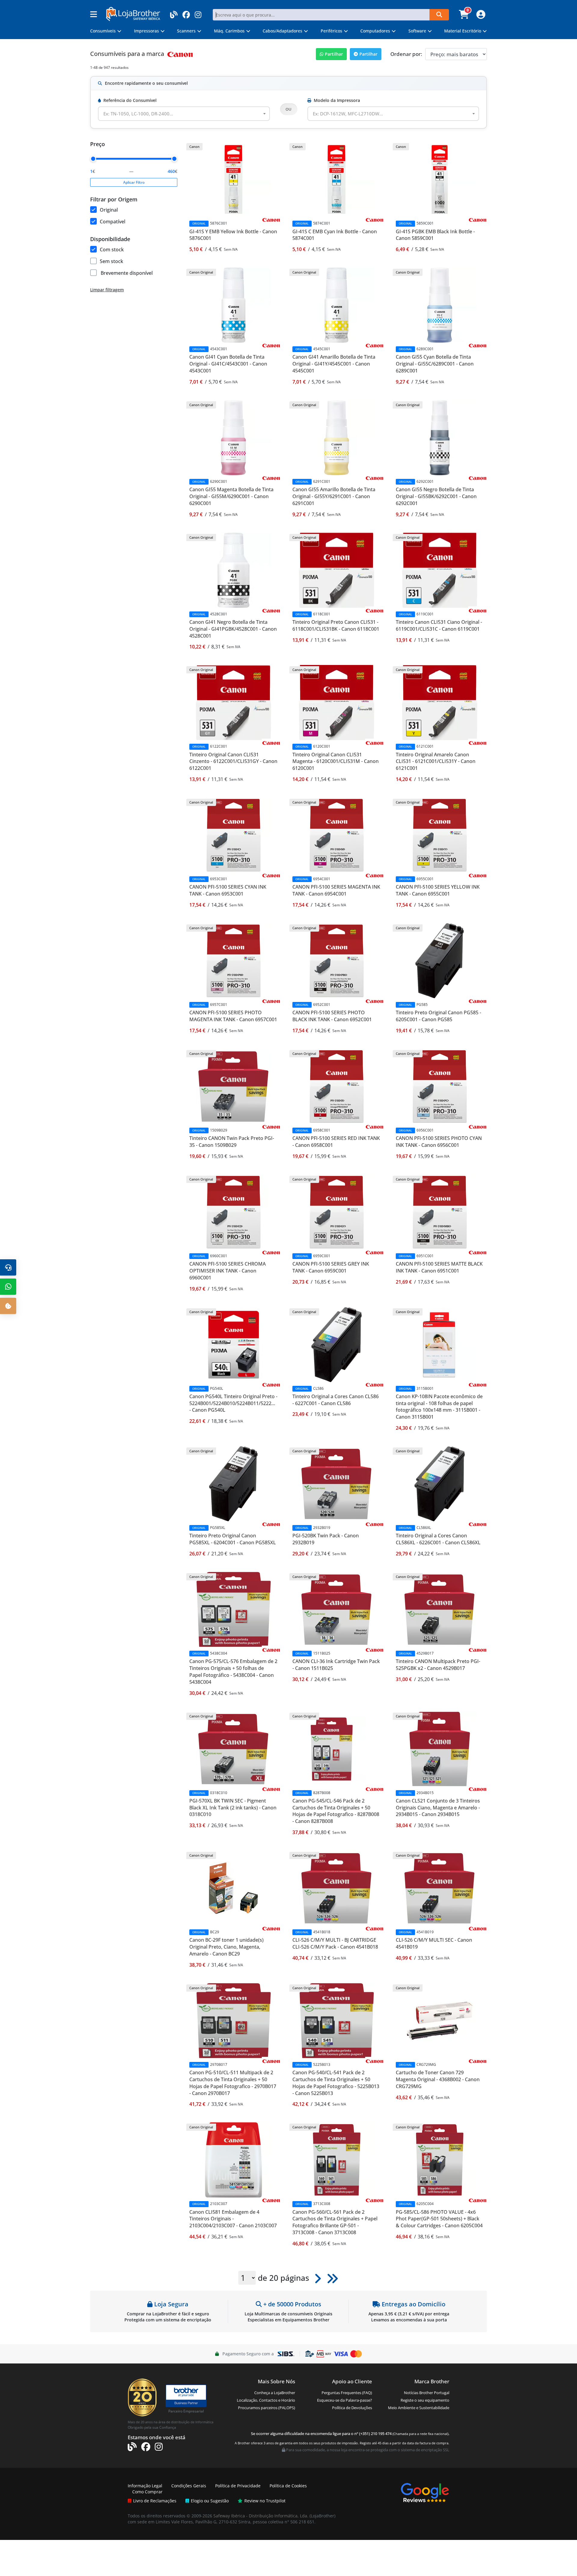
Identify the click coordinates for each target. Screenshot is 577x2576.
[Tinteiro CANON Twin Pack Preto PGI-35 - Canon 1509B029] (234, 1086)
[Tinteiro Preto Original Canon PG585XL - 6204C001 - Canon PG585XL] (234, 1483)
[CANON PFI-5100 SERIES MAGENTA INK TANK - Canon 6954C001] (337, 835)
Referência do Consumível (130, 100)
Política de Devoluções (352, 2408)
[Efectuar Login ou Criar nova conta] (480, 16)
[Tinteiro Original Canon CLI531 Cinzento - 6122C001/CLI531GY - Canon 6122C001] (234, 702)
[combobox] (184, 114)
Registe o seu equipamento (425, 2400)
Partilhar (334, 54)
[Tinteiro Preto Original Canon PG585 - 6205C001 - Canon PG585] (440, 960)
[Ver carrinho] (465, 16)
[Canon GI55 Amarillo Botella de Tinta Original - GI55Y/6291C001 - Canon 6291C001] (337, 437)
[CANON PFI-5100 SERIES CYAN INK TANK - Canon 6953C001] (234, 835)
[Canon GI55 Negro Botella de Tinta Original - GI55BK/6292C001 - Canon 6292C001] (440, 437)
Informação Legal (145, 2486)
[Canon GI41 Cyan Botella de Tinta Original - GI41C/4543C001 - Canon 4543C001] (234, 305)
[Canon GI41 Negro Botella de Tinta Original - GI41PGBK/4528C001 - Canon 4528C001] (234, 570)
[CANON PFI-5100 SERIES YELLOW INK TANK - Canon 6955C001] (440, 835)
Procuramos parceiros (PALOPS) (267, 2408)
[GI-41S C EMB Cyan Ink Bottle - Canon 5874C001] (337, 179)
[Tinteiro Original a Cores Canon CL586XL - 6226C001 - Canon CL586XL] (440, 1483)
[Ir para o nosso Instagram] (198, 13)
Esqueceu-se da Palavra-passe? (345, 2400)
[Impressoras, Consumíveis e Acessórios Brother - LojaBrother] (133, 13)
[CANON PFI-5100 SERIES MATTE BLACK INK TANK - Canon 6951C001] (440, 1212)
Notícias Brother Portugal (427, 2393)
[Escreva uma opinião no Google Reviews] (425, 2492)
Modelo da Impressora (337, 100)
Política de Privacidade (238, 2486)
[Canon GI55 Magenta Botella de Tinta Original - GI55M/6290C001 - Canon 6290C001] (234, 437)
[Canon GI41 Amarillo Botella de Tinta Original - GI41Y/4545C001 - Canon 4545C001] (337, 305)
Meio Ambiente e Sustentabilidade (419, 2408)
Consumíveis (108, 54)
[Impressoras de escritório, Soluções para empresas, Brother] (186, 2393)
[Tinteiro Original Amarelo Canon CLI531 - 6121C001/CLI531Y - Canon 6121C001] (440, 702)
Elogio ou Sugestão (210, 2501)
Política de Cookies (288, 2486)
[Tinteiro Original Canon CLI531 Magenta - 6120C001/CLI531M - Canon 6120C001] (337, 702)
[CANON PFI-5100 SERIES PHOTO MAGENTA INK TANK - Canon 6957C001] (234, 960)
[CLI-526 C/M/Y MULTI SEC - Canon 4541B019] (440, 1888)
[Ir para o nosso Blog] (174, 13)
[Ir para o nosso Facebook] (186, 13)
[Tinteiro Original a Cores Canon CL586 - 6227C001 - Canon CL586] (337, 1344)
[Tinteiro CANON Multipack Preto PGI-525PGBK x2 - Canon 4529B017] (440, 1609)
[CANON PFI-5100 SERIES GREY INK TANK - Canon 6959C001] (337, 1212)
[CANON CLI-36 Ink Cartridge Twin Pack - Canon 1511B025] (337, 1609)
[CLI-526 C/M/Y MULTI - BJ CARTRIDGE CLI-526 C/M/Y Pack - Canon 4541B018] (337, 1888)
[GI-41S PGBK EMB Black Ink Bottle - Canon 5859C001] (440, 179)
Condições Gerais (189, 2486)
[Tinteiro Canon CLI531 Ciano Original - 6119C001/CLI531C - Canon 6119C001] (440, 570)
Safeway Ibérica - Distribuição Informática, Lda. (261, 2516)
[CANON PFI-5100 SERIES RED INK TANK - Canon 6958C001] (337, 1086)
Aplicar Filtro (134, 182)
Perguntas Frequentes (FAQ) (347, 2393)
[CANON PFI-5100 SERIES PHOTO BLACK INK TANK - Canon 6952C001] (337, 960)
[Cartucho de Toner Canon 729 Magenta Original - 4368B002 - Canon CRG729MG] (440, 2020)
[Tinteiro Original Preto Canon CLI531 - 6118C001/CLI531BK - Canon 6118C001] (337, 570)
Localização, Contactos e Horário (266, 2400)
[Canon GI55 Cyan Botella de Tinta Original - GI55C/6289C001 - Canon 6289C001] (440, 305)
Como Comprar (147, 2492)
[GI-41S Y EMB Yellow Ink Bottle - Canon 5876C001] (234, 179)
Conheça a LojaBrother (275, 2393)
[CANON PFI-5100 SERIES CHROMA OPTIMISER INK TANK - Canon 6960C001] (234, 1212)
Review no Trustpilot (265, 2501)
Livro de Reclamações (155, 2501)
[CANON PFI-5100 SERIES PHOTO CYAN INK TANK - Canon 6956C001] (440, 1086)
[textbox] (142, 114)
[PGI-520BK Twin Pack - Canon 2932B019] (337, 1483)
